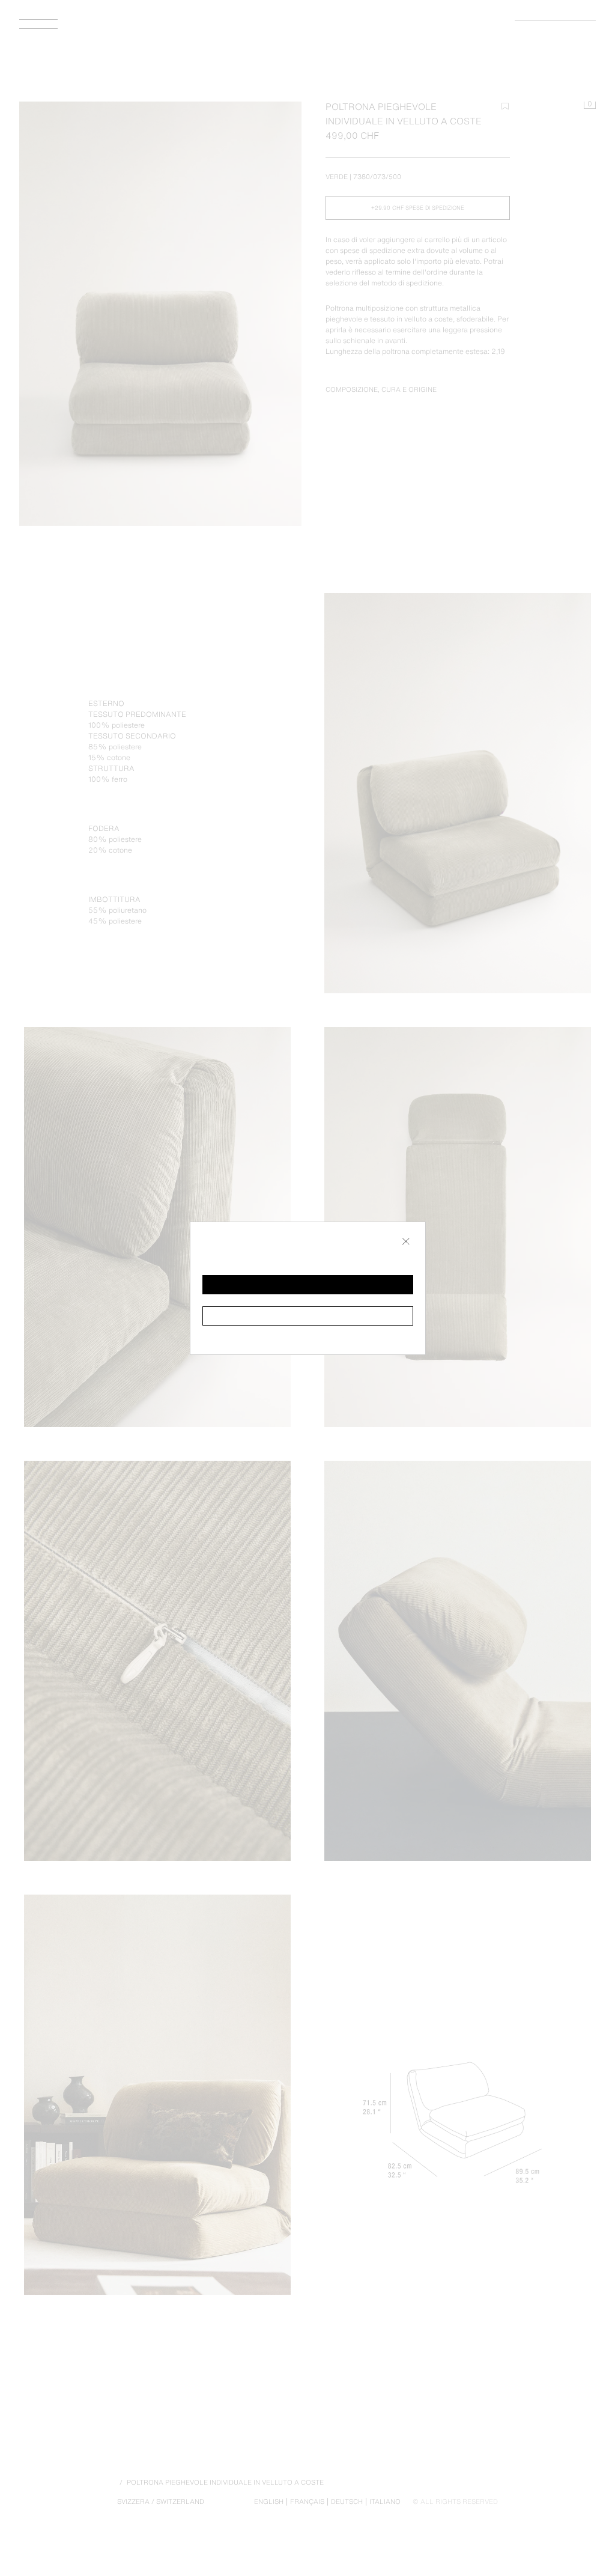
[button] (308, 1285)
